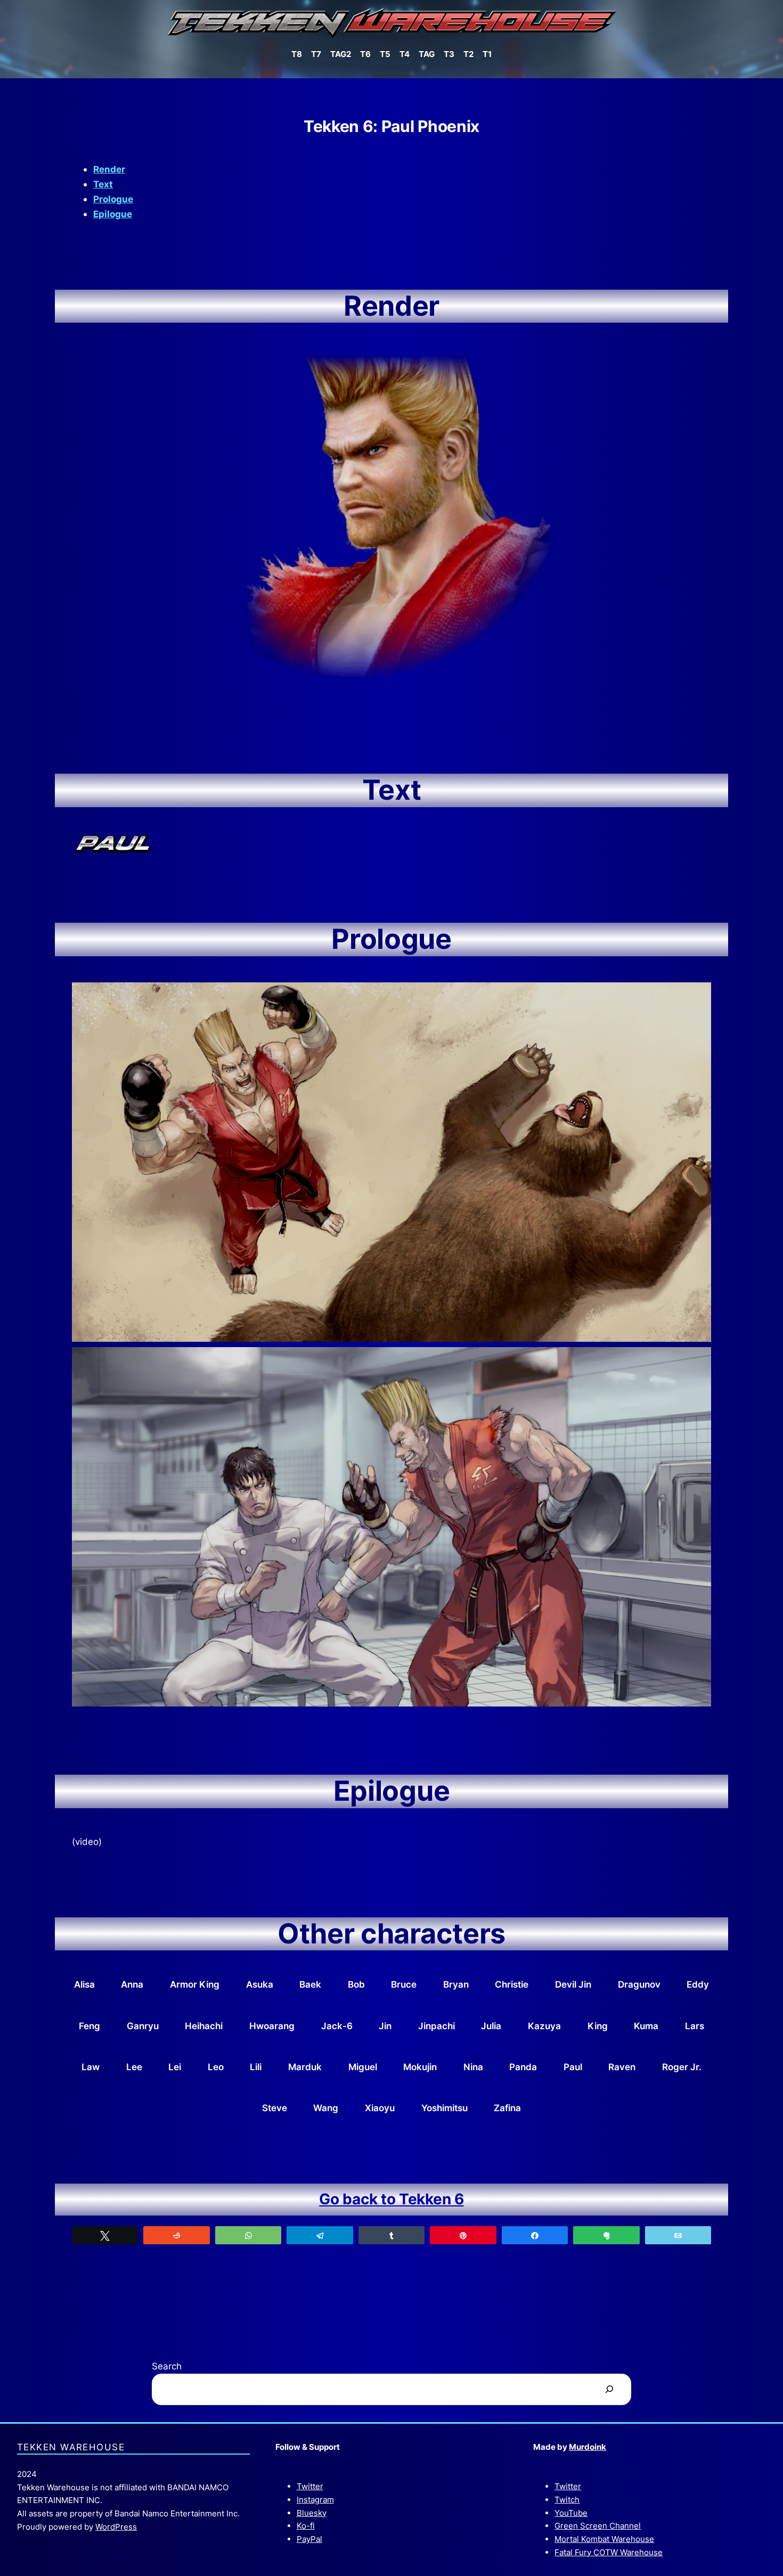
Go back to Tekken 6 (391, 2199)
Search (167, 2366)
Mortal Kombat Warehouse (604, 2539)
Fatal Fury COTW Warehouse (609, 2552)
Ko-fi (306, 2526)
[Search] (609, 2389)
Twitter (310, 2486)
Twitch (567, 2500)
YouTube (571, 2513)
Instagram (315, 2500)
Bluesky (312, 2513)
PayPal (309, 2539)
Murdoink (588, 2447)
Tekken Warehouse (71, 2447)
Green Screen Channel (598, 2526)
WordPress (116, 2527)
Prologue (113, 199)
